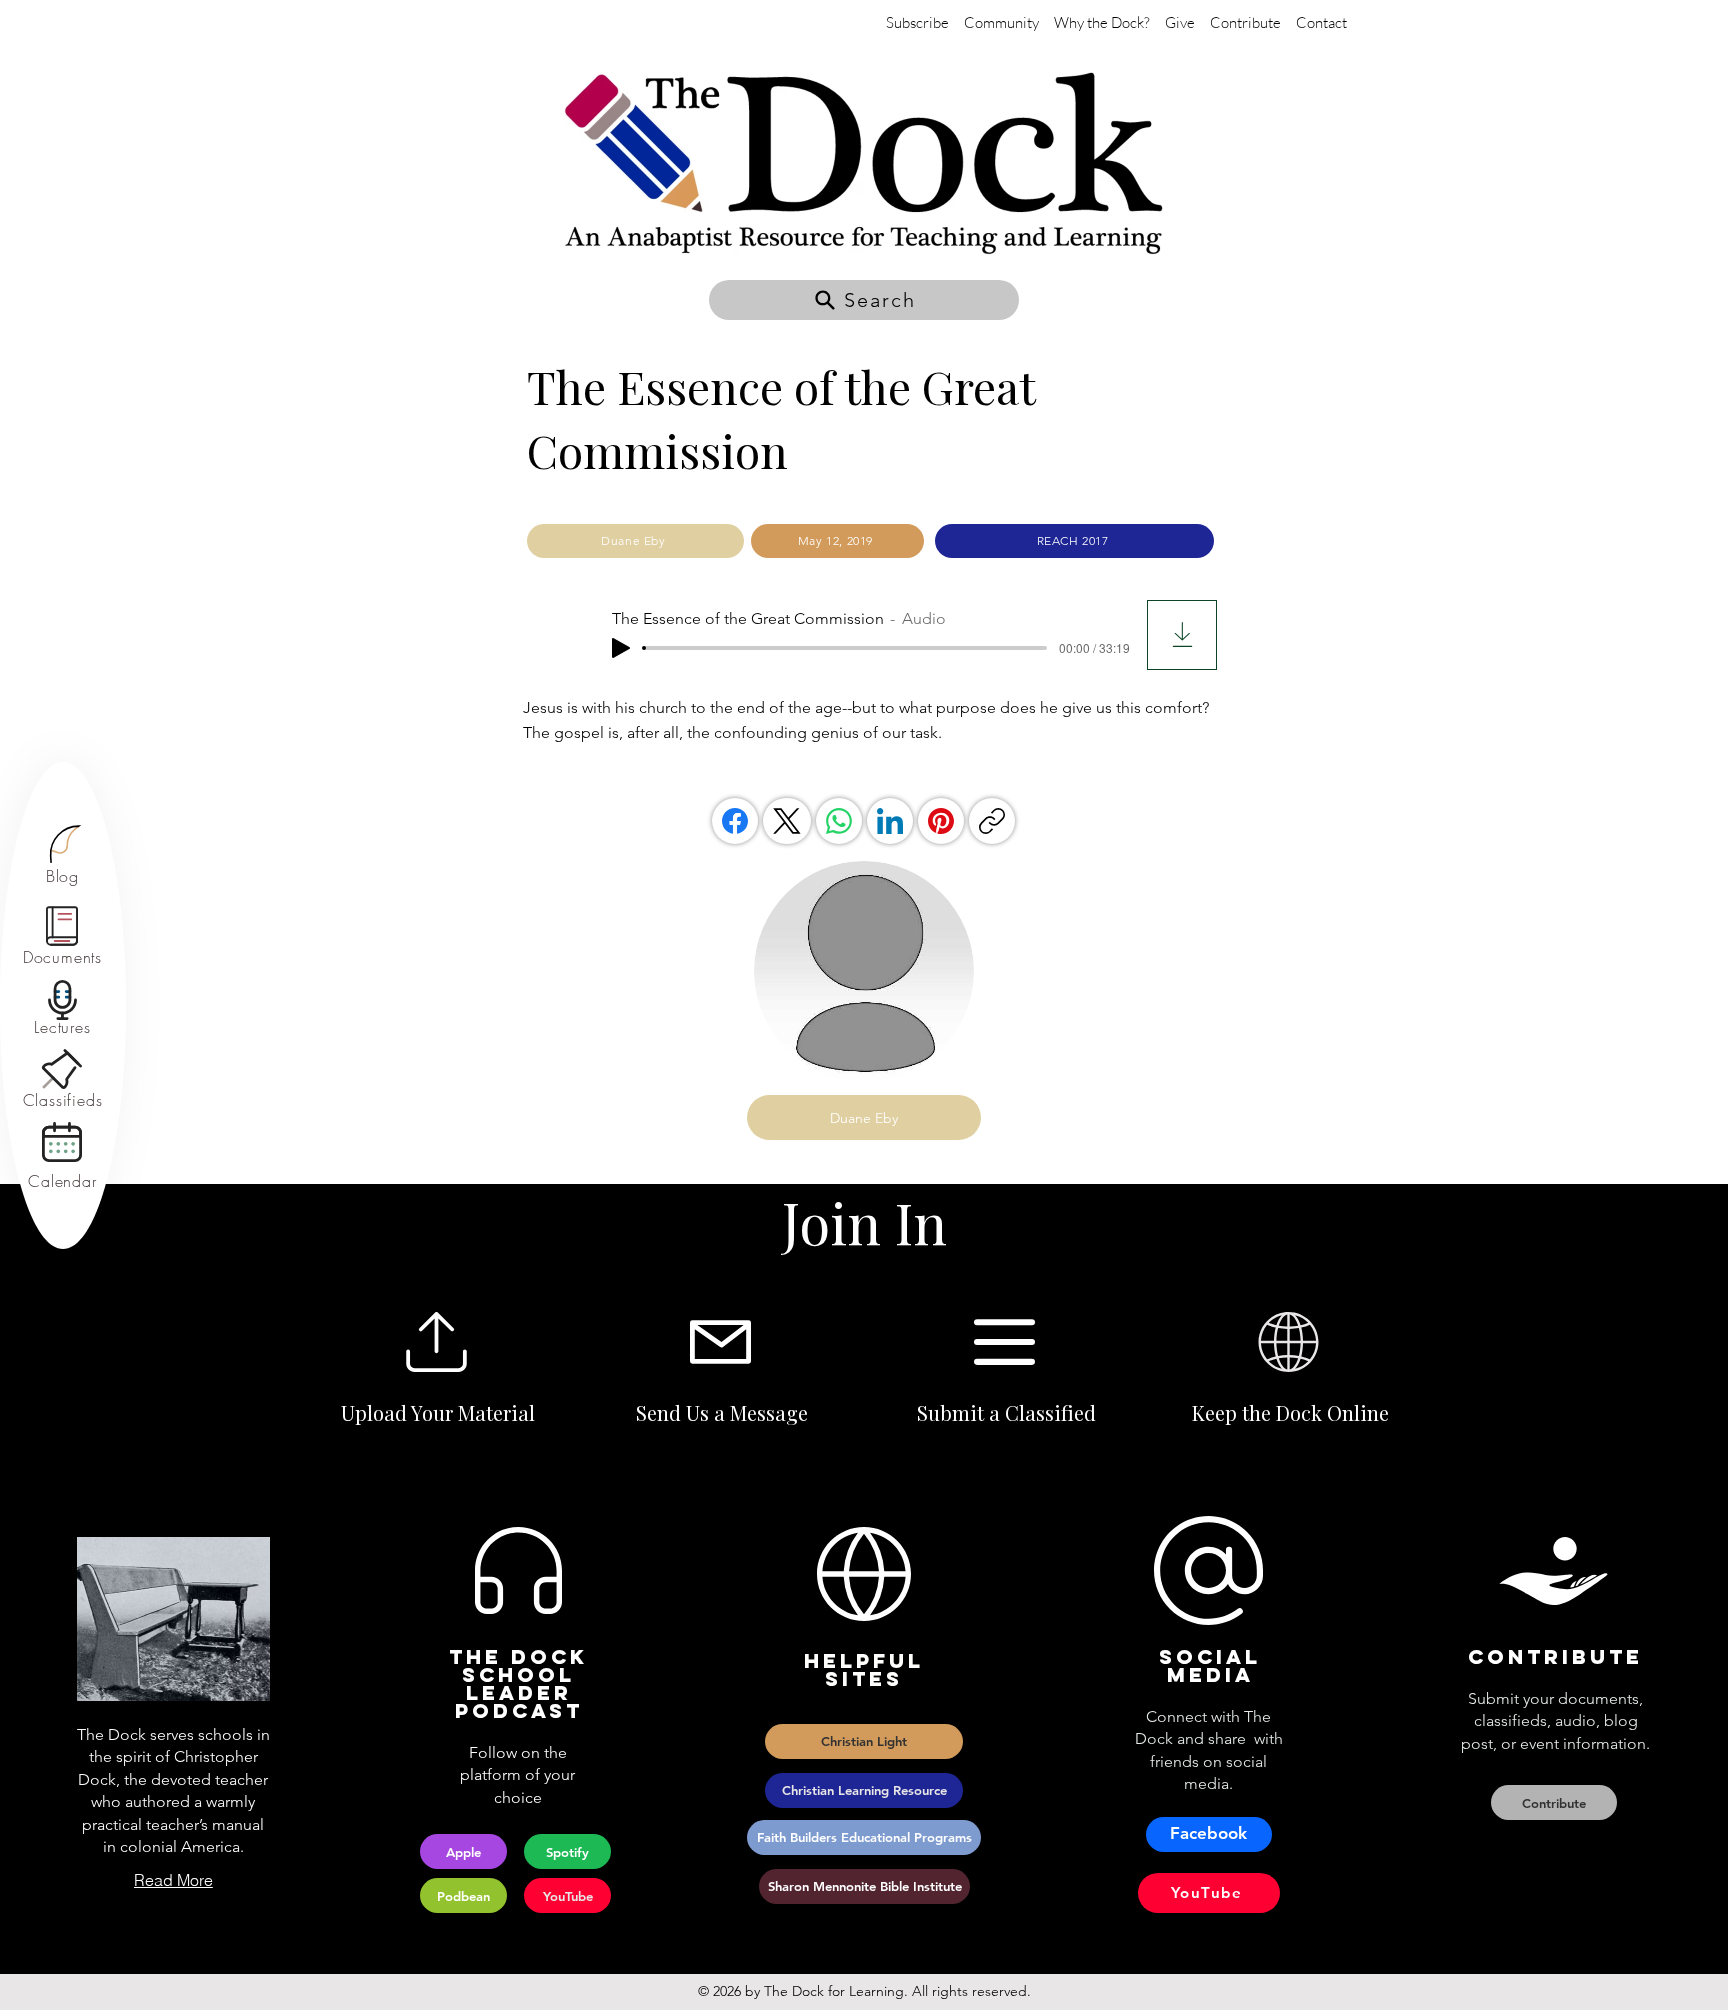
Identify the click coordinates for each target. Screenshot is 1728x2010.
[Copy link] (992, 821)
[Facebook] (735, 821)
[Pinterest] (941, 821)
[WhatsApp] (839, 821)
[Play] (621, 648)
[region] (62, 855)
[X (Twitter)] (787, 821)
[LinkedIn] (890, 821)
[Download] (1182, 635)
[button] (864, 300)
